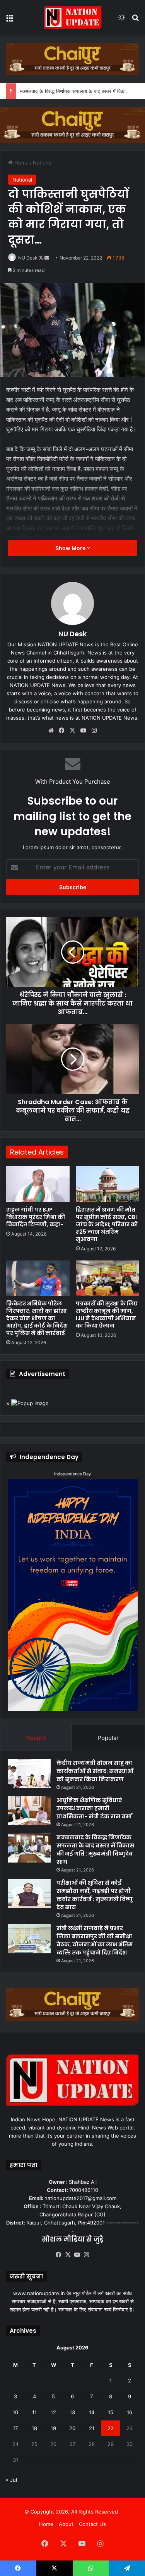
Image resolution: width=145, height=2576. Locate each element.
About (66, 2524)
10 (15, 2412)
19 (53, 2428)
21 (92, 2428)
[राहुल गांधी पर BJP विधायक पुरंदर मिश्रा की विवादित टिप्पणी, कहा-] (38, 1184)
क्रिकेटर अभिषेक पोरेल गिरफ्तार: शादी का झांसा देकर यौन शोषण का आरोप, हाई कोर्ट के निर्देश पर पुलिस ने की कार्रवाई (37, 1318)
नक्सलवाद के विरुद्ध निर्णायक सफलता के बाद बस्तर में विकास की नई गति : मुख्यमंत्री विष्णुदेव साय (95, 1850)
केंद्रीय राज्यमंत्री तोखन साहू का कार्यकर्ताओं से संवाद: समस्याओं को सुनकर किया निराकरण (95, 1771)
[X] (73, 731)
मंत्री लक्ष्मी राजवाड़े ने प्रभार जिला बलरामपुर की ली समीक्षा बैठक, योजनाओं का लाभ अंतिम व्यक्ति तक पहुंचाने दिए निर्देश (95, 1940)
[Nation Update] (73, 17)
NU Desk (28, 258)
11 (34, 2412)
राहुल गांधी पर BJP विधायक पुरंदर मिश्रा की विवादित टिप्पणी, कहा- (36, 1217)
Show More (71, 548)
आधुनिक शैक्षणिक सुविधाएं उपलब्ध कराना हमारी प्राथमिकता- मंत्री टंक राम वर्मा (94, 1808)
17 (15, 2428)
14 (92, 2412)
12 (53, 2412)
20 (72, 2428)
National (43, 163)
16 (130, 2412)
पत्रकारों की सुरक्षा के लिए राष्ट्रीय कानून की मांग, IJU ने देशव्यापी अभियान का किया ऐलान (107, 1315)
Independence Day (72, 1474)
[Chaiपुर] (72, 58)
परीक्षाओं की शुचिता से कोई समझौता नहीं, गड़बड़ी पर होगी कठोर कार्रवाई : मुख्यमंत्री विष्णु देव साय (95, 1895)
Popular (108, 1738)
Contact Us (92, 2524)
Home (21, 163)
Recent (36, 1738)
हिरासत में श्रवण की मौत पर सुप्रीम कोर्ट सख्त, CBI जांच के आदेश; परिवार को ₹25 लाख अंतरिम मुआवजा (107, 1224)
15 (111, 2412)
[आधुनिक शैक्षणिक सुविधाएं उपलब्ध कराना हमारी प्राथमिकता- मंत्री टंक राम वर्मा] (29, 1811)
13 (72, 2412)
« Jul (11, 2480)
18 (34, 2428)
